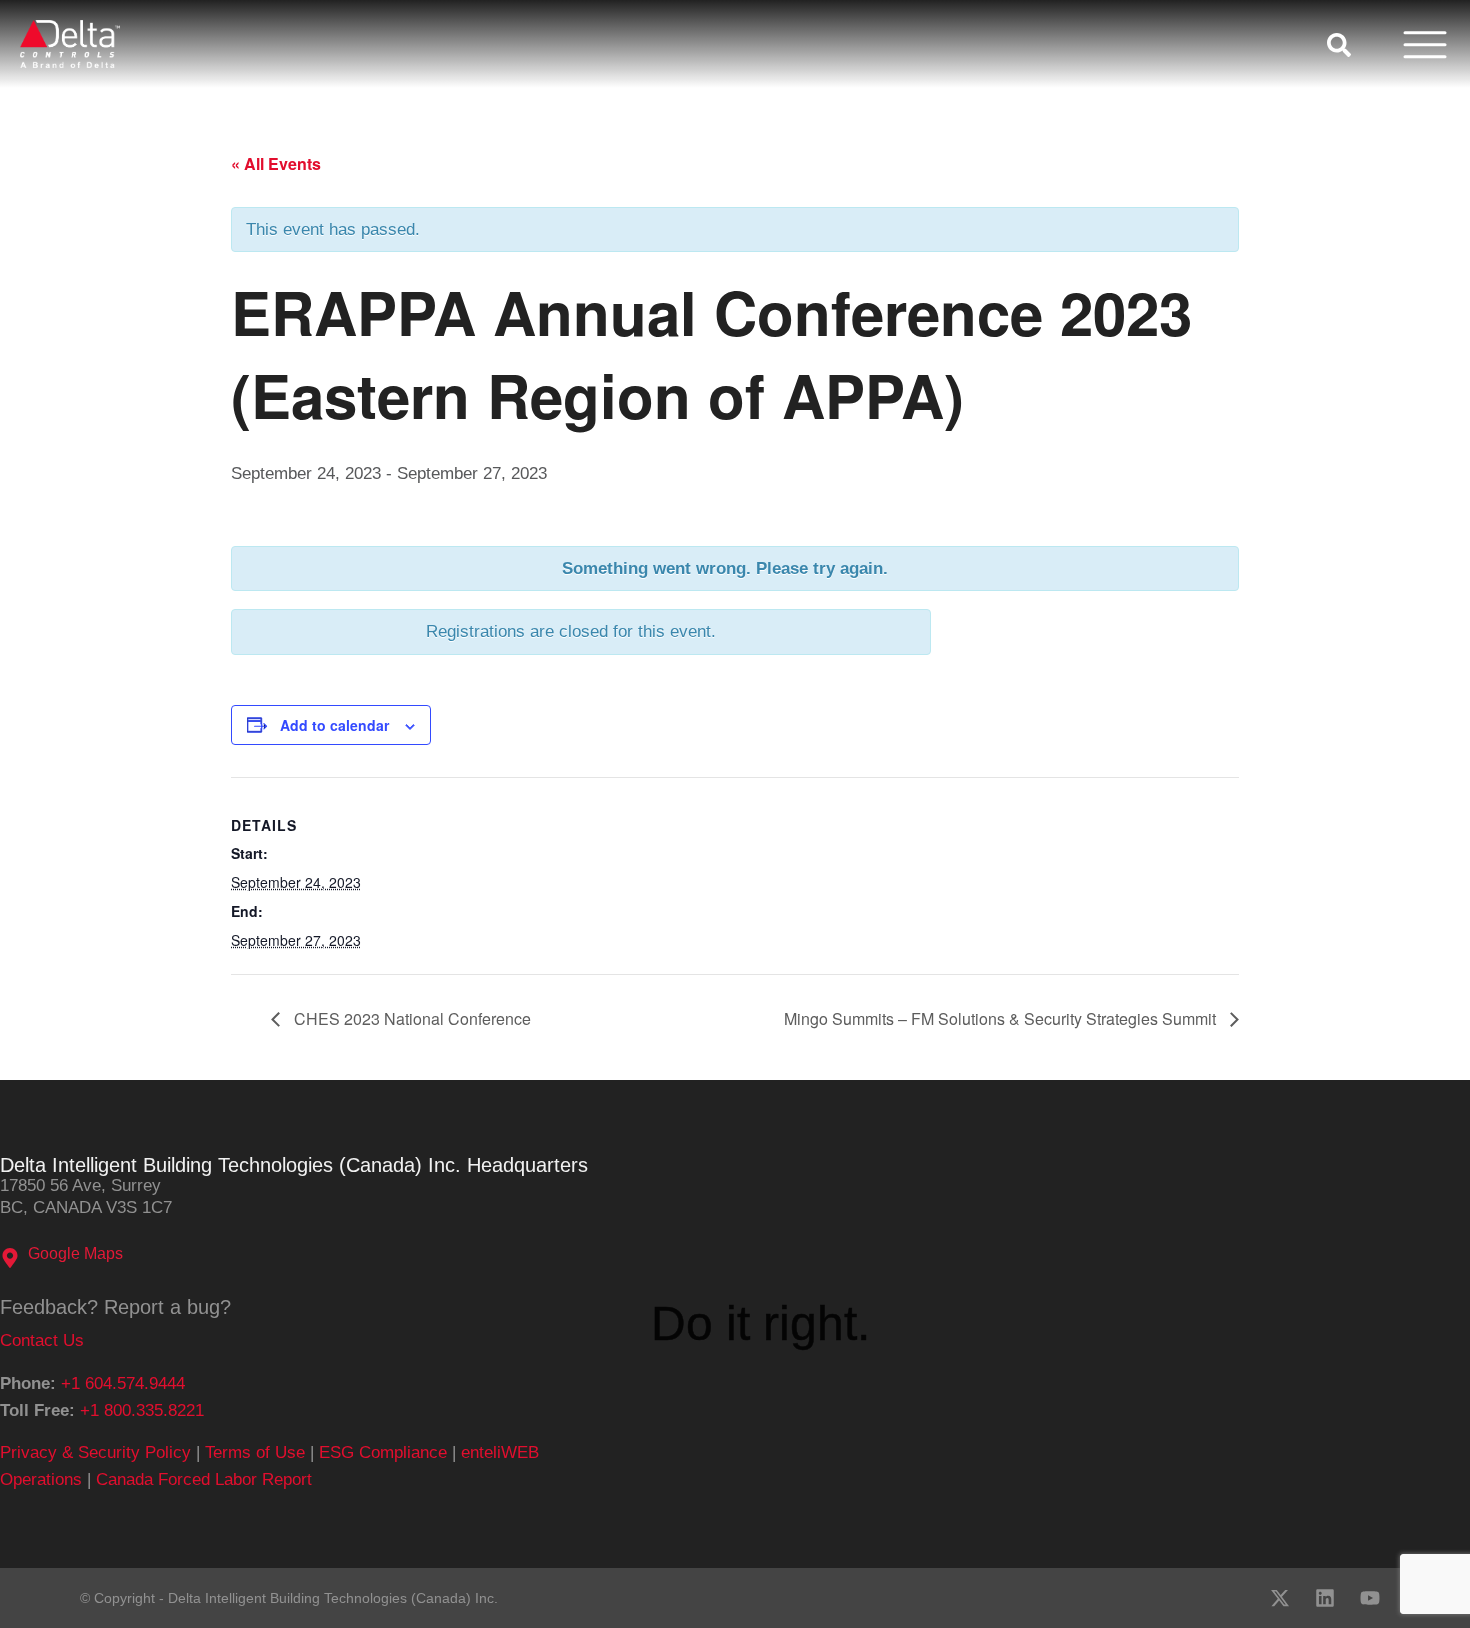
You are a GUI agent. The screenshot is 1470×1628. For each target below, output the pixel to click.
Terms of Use (255, 1452)
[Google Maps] (10, 1258)
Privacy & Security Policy (95, 1452)
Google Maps (75, 1253)
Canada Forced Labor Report (204, 1479)
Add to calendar (334, 725)
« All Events (276, 163)
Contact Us (42, 1340)
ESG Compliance (383, 1452)
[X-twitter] (1280, 1598)
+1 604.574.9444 (123, 1383)
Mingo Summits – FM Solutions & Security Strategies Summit (1002, 1018)
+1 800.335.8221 (142, 1410)
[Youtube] (1370, 1598)
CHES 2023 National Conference (410, 1018)
